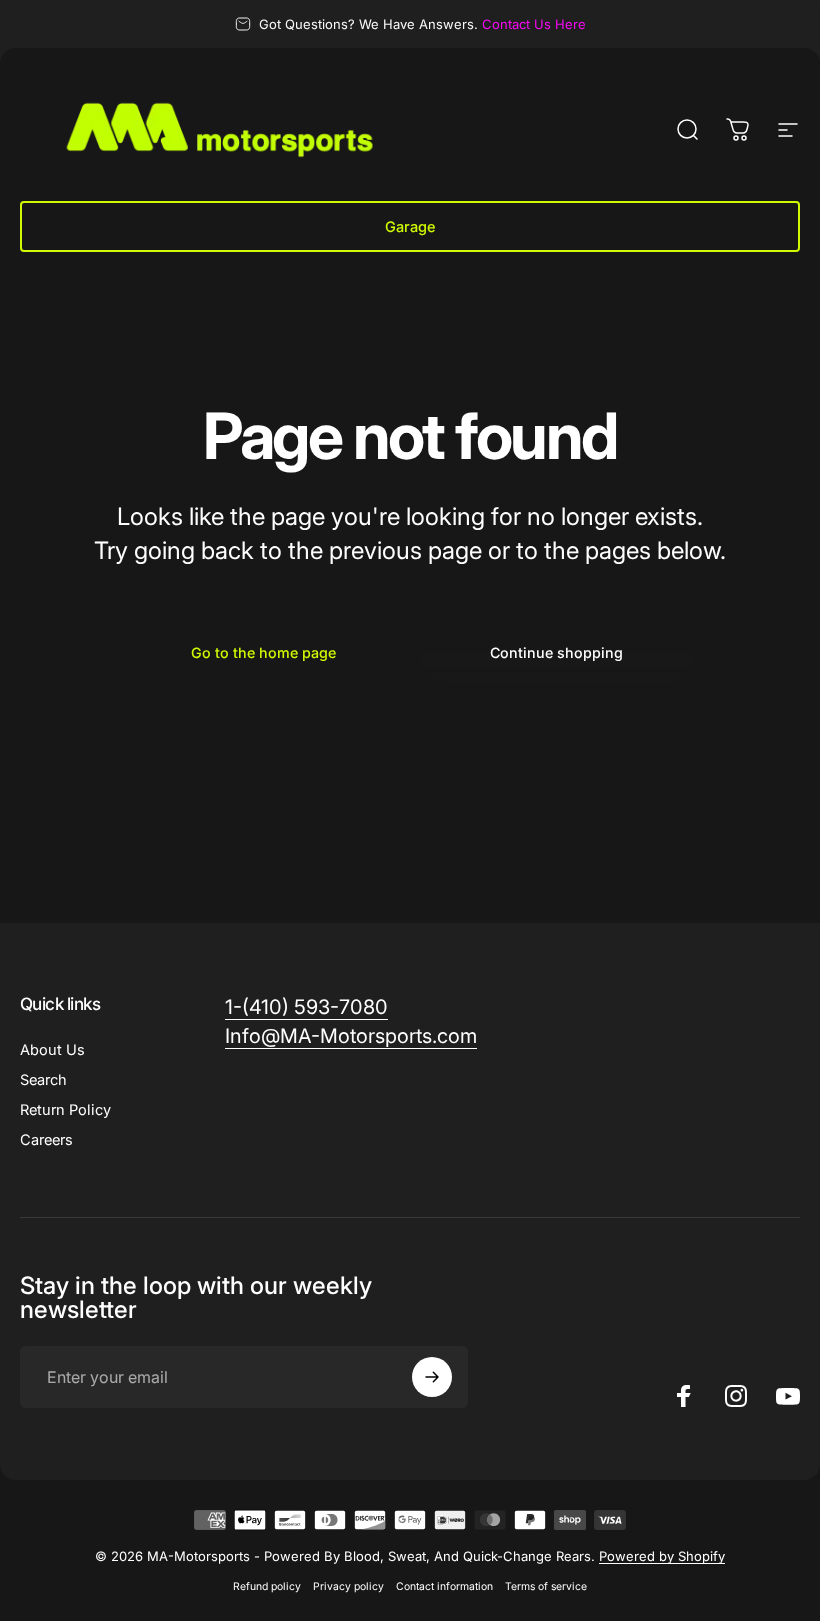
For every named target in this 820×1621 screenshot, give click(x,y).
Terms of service (546, 1586)
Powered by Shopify (662, 1556)
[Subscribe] (432, 1377)
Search (43, 1080)
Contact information (444, 1586)
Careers (46, 1140)
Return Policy (65, 1110)
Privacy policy (348, 1586)
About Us (52, 1050)
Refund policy (267, 1586)
